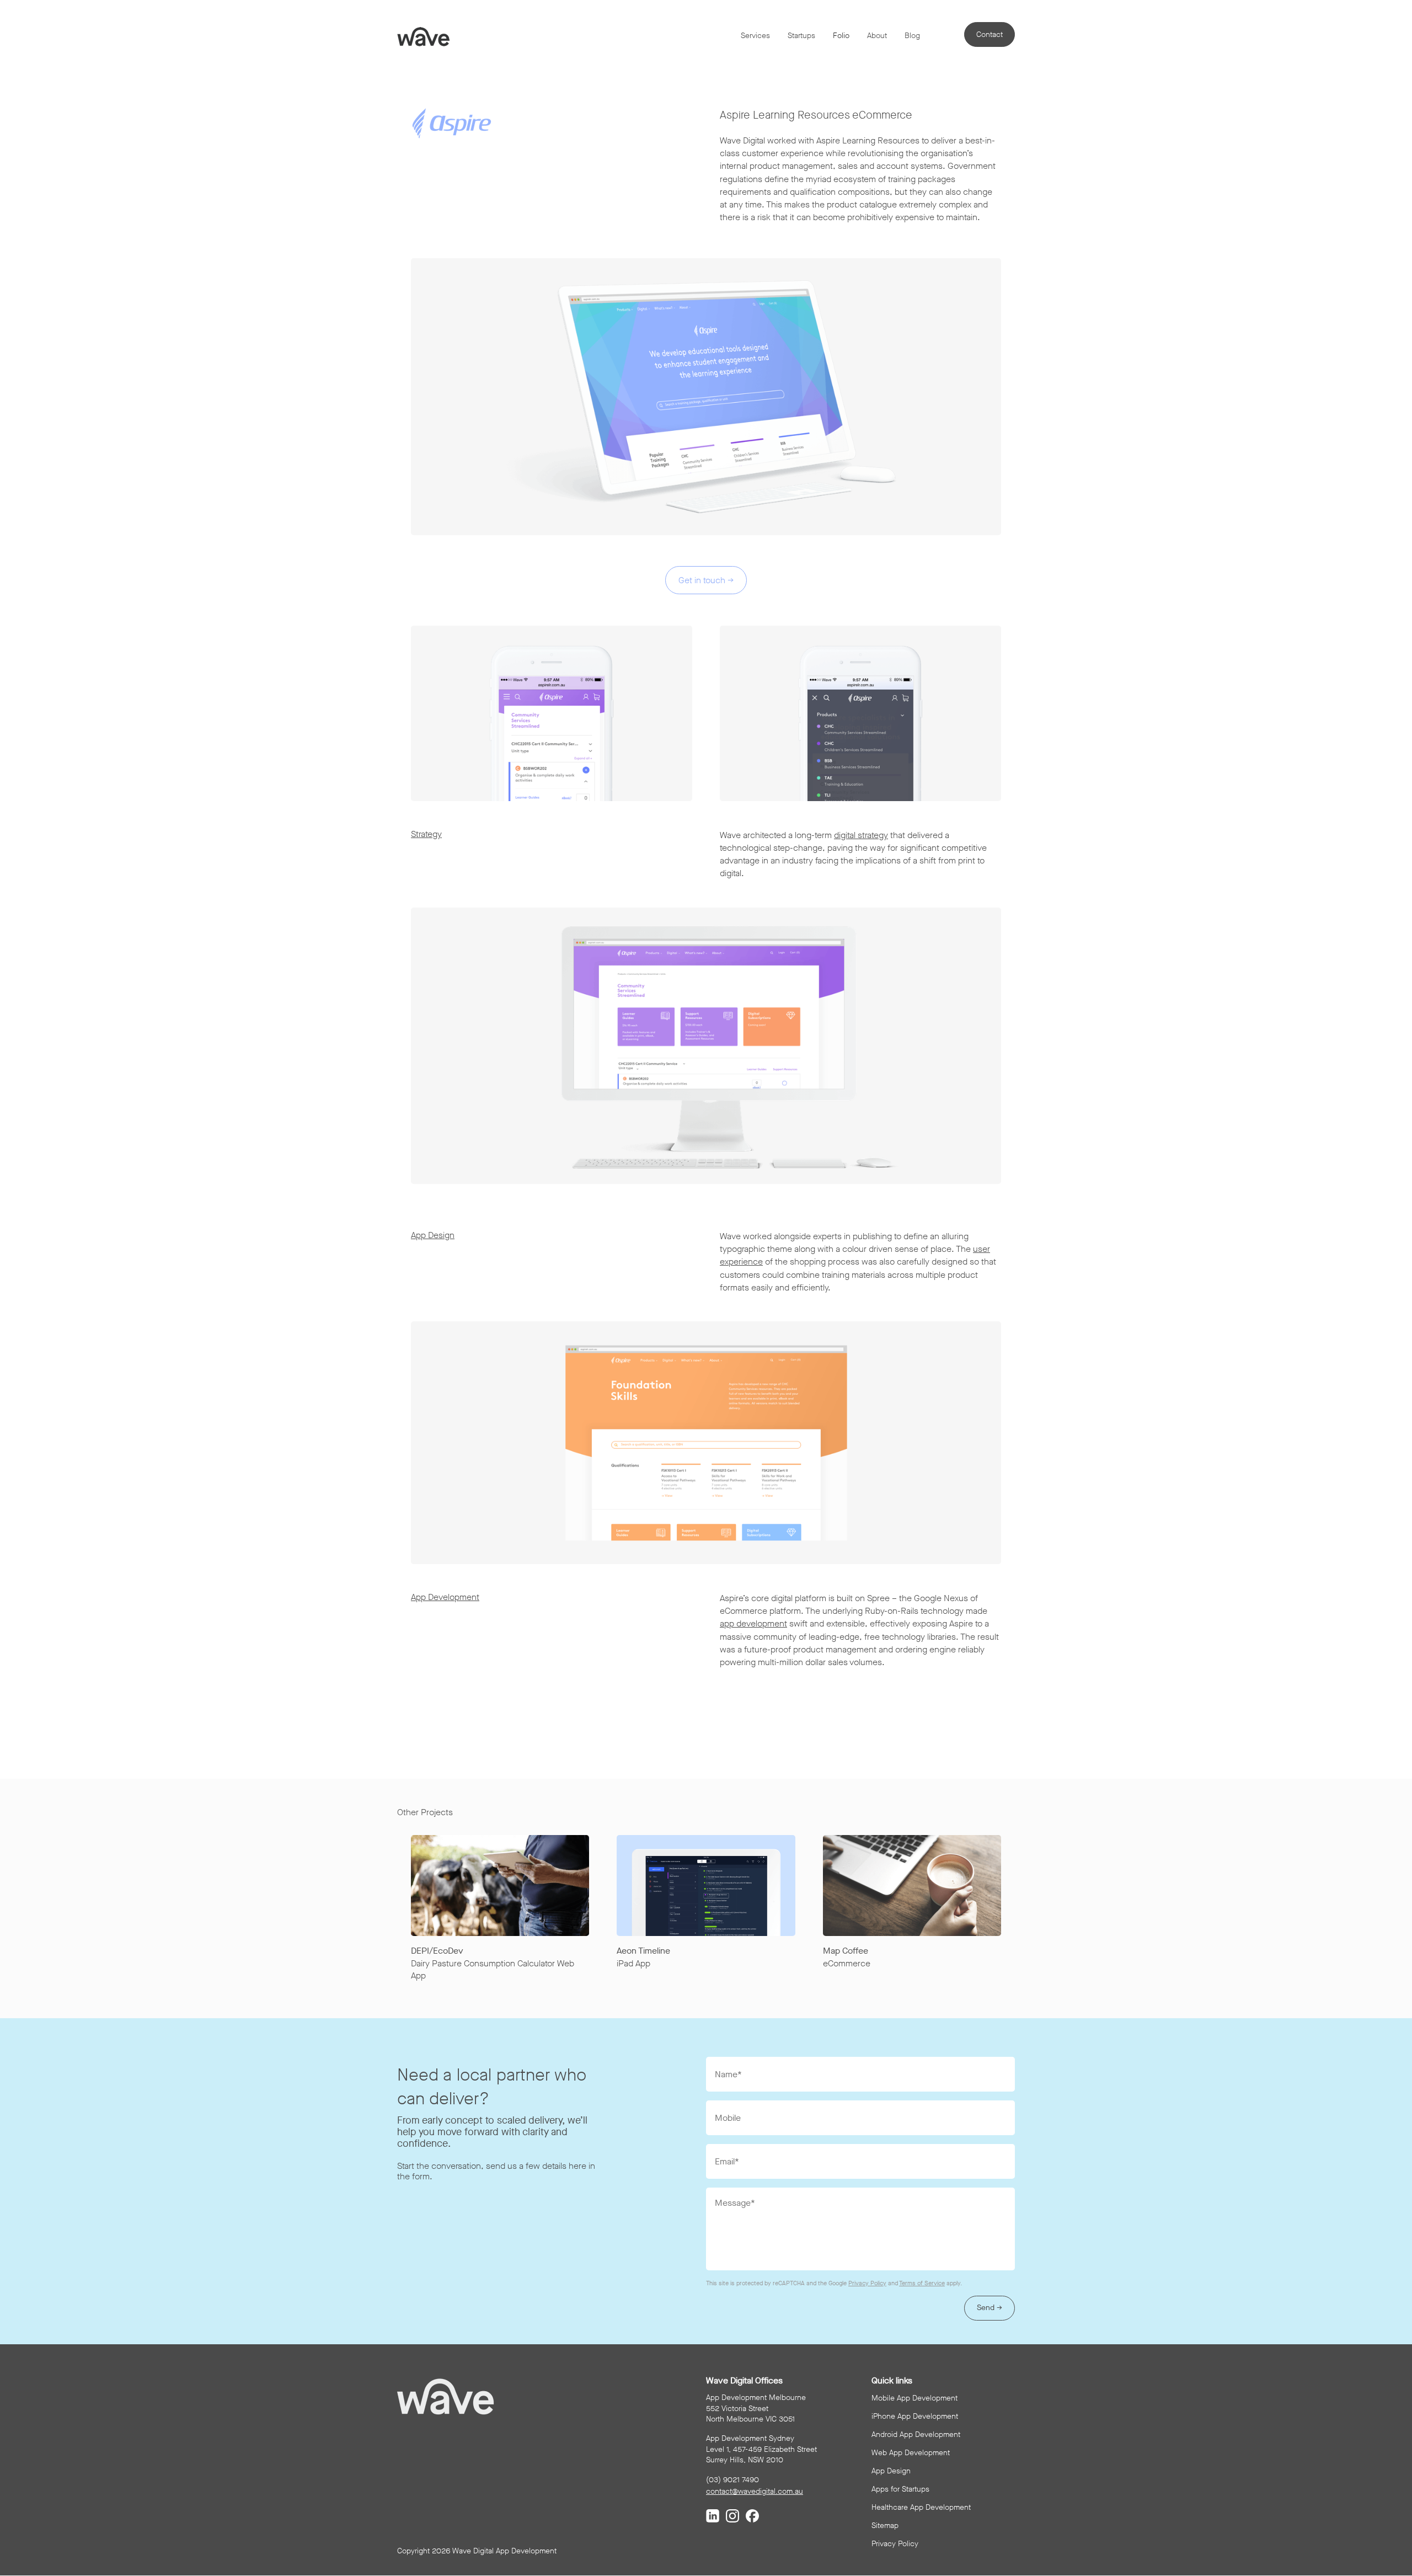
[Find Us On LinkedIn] (713, 2516)
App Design (433, 1235)
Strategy (426, 834)
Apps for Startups (900, 2489)
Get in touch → (706, 580)
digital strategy (861, 835)
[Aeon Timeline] (706, 1886)
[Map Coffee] (912, 1886)
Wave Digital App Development (504, 2551)
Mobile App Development (914, 2398)
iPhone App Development (915, 2416)
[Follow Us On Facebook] (752, 2516)
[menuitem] (755, 36)
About (877, 36)
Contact (990, 34)
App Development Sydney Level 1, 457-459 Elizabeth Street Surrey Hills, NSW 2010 (761, 2449)
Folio (841, 36)
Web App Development (911, 2453)
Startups (801, 36)
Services (755, 36)
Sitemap (885, 2526)
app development (753, 1623)
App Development (445, 1597)
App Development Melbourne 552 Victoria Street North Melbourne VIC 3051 (756, 2408)
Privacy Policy (867, 2283)
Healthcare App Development (921, 2507)
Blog (912, 36)
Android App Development (916, 2434)
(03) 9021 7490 (732, 2480)
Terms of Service (922, 2283)
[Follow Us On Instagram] (732, 2516)
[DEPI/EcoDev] (500, 1886)
